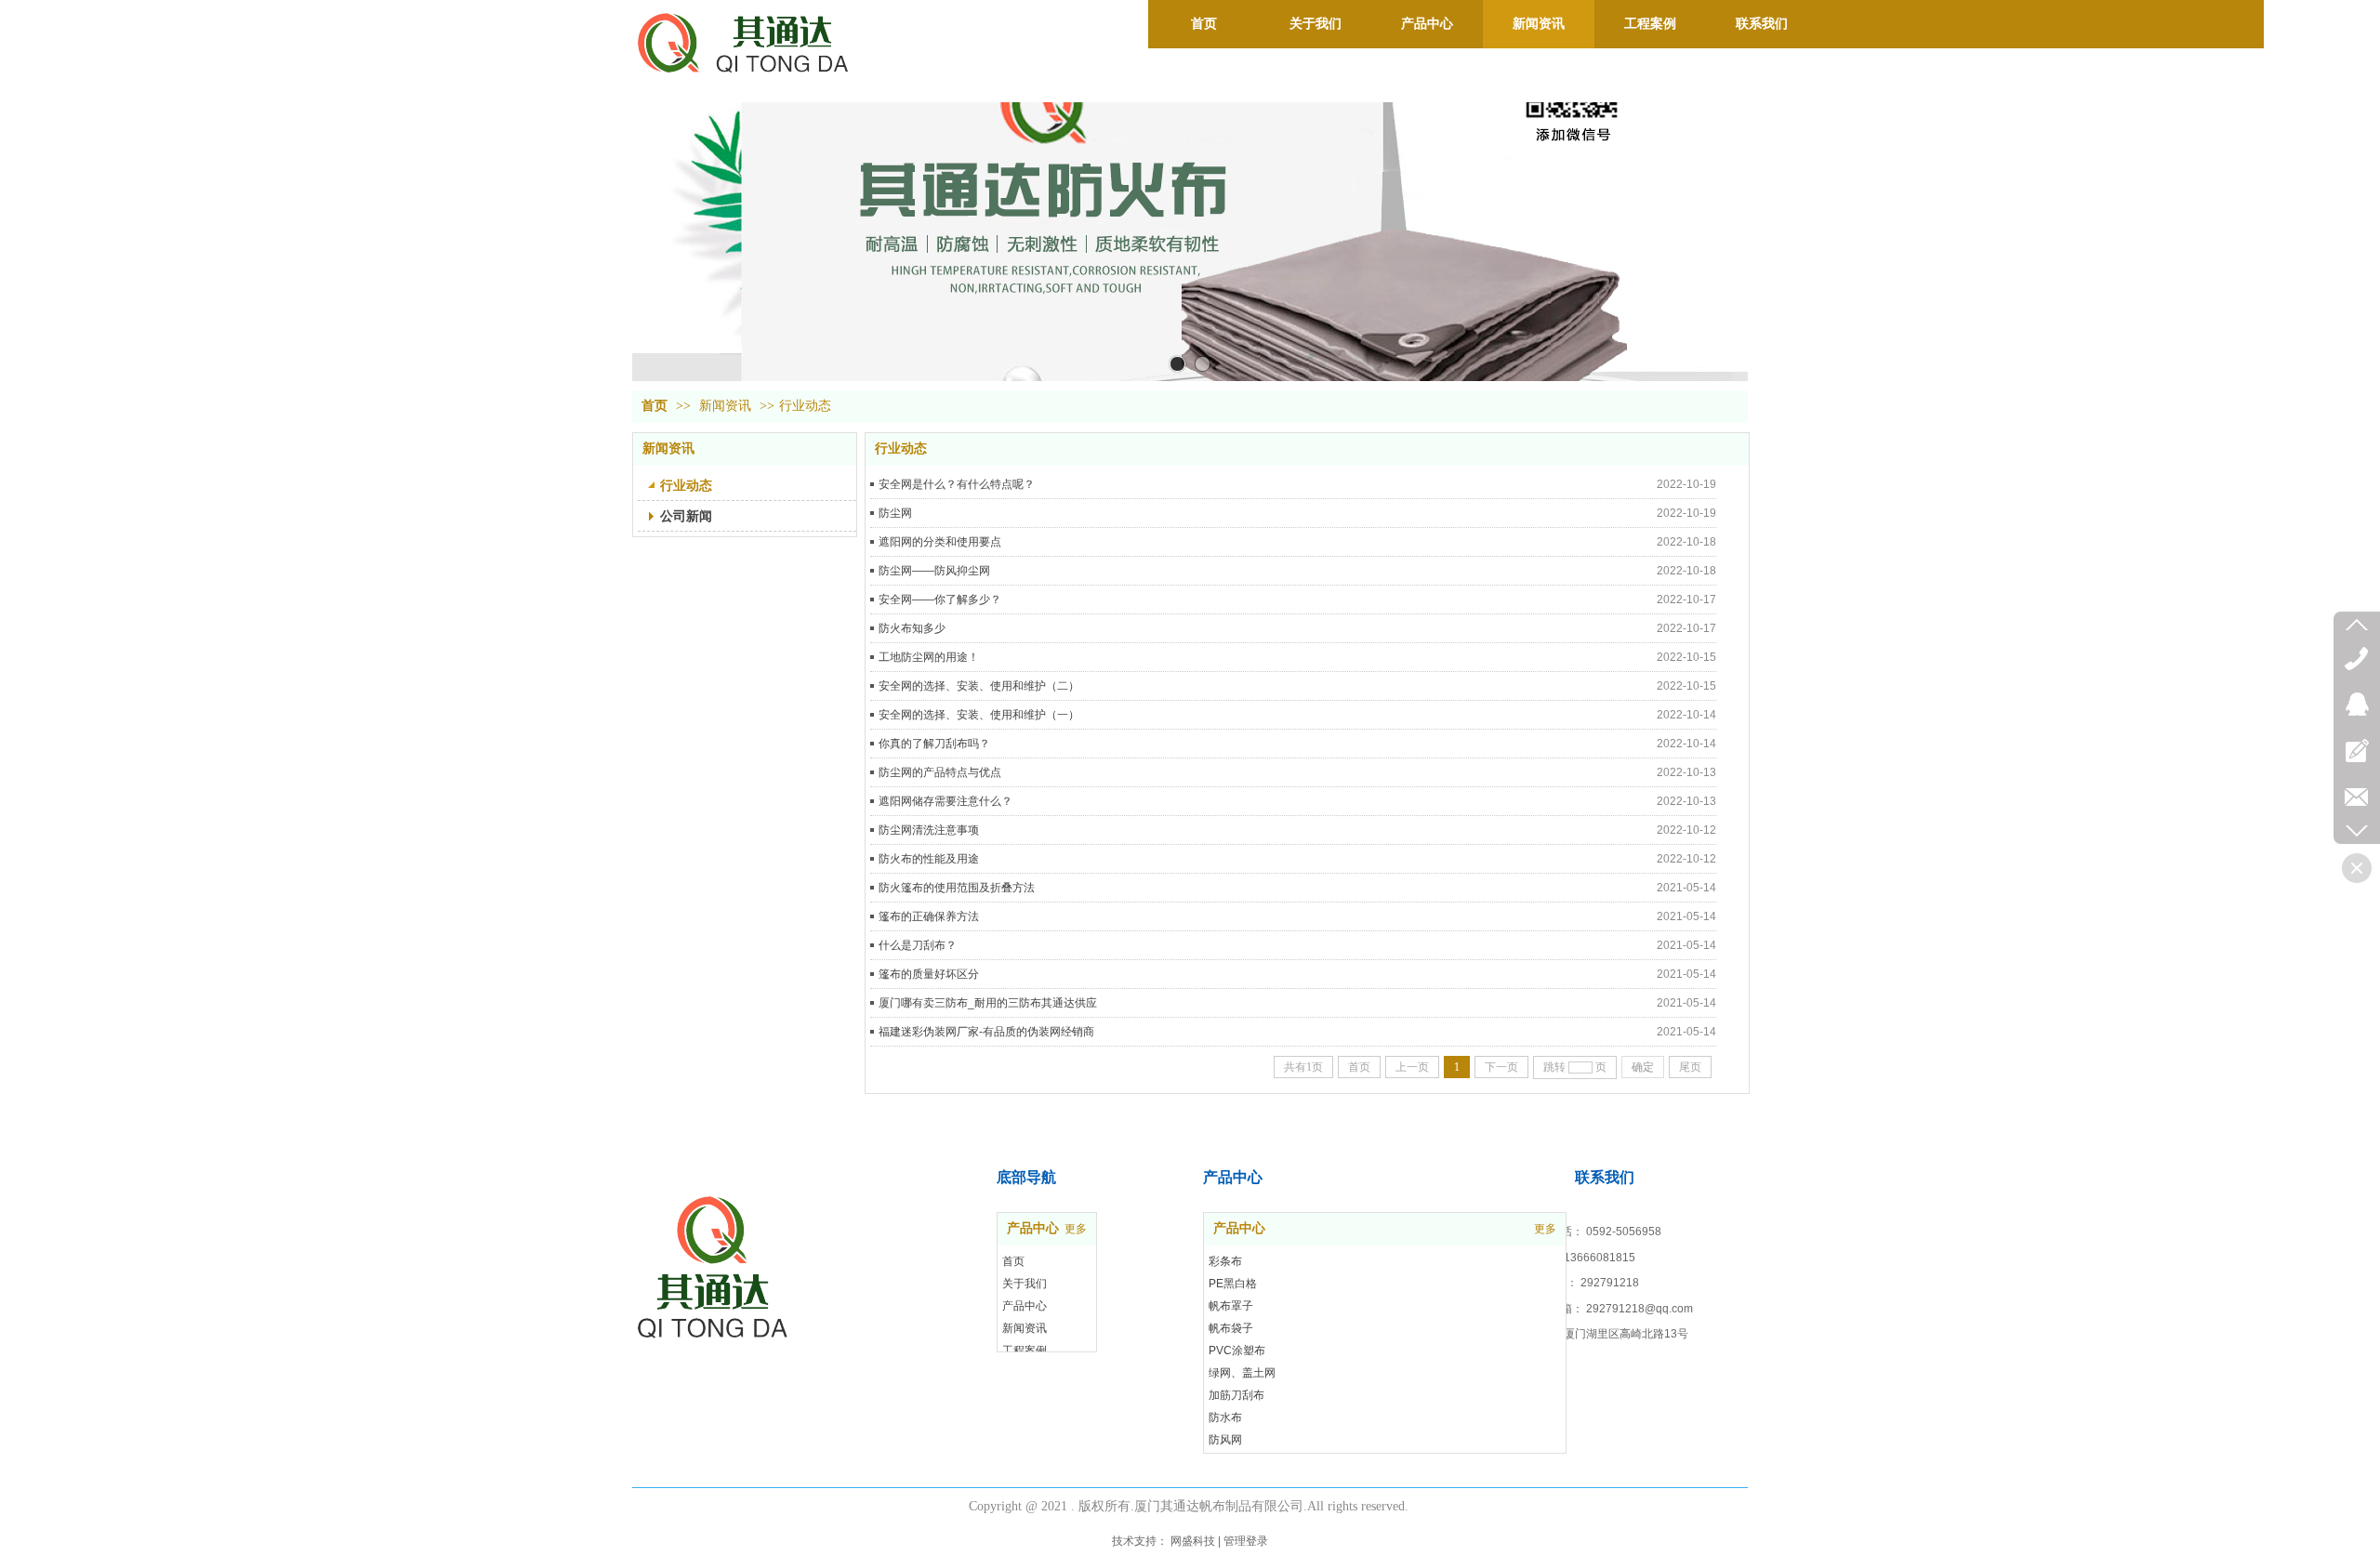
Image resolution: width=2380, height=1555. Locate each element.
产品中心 (1239, 1228)
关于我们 (1025, 1284)
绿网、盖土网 (1242, 1373)
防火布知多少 (912, 628)
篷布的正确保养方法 (929, 916)
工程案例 (1025, 1351)
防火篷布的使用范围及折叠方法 (957, 888)
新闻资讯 (725, 406)
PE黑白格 (1233, 1284)
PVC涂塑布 (1237, 1351)
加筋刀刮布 (1236, 1395)
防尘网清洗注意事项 (929, 830)
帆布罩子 (1231, 1306)
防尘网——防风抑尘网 (934, 571)
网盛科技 (1193, 1541)
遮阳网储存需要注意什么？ (945, 801)
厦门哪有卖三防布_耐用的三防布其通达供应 (988, 1003)
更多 (1545, 1229)
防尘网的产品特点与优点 (940, 772)
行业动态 (805, 406)
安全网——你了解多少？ (940, 600)
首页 (654, 406)
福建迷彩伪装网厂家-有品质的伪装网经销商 (986, 1032)
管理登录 (1246, 1541)
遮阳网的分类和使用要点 (940, 542)
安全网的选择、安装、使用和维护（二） (979, 686)
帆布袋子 (1231, 1328)
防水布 (1225, 1417)
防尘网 (895, 513)
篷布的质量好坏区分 (929, 974)
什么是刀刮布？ (918, 945)
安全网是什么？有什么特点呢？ (957, 484)
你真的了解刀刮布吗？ (934, 744)
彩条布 (1225, 1261)
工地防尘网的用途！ (929, 657)
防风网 (1225, 1440)
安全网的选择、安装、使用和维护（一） (979, 715)
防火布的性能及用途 (929, 859)
